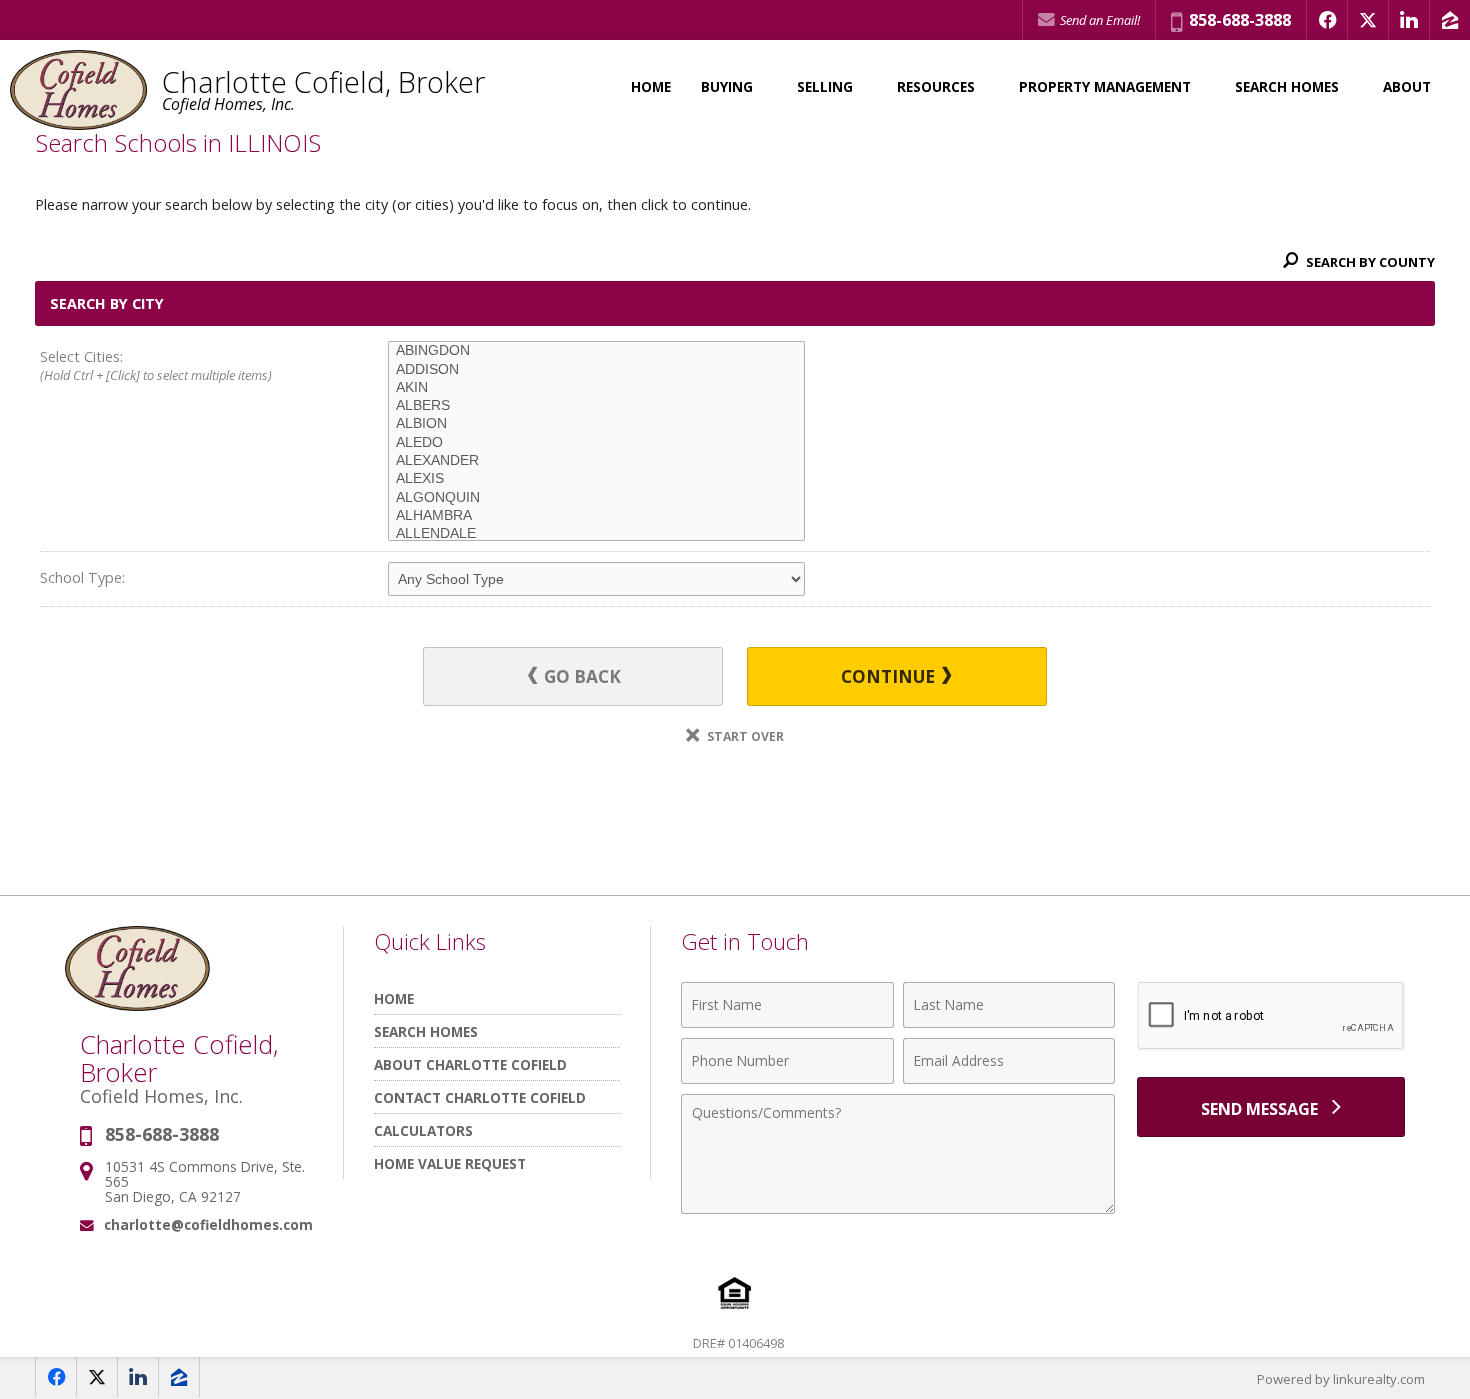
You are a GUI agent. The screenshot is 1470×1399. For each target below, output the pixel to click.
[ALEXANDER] (596, 461)
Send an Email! (1098, 20)
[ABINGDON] (596, 351)
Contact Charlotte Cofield (480, 1097)
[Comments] (898, 1208)
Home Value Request (450, 1163)
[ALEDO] (596, 443)
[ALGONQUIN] (596, 498)
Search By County (1369, 262)
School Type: (82, 577)
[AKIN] (596, 388)
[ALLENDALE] (596, 534)
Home (651, 87)
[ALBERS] (596, 406)
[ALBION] (596, 424)
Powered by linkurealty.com (1341, 1379)
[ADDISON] (596, 370)
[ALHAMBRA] (596, 516)
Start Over (744, 736)
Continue (890, 676)
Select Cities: (156, 365)
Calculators (423, 1130)
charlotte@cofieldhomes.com (208, 1224)
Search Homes (426, 1031)
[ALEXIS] (596, 479)
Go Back (580, 676)
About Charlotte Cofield (470, 1064)
